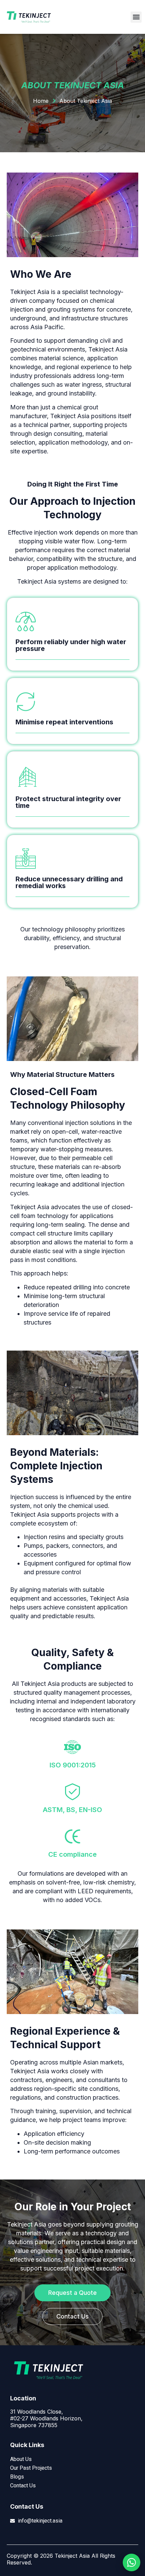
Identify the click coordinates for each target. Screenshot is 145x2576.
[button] (136, 17)
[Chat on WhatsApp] (132, 2562)
